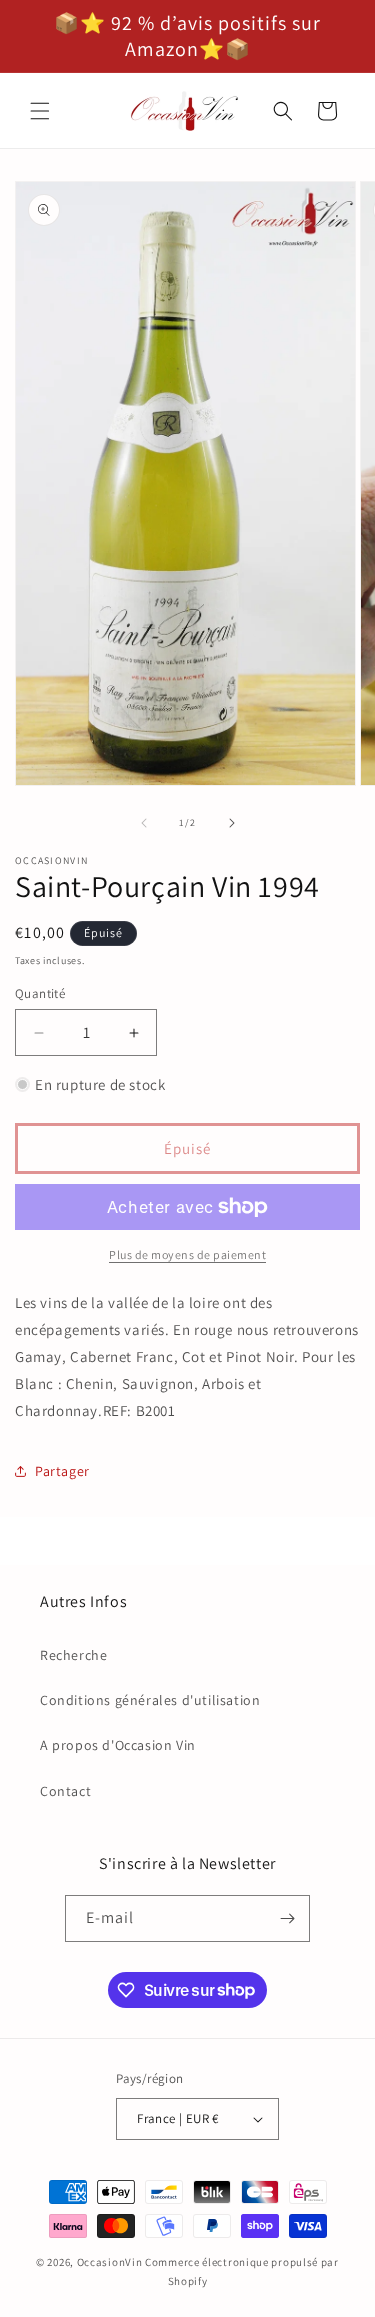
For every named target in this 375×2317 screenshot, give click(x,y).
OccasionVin (110, 2262)
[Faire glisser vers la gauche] (144, 823)
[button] (40, 111)
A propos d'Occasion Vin (118, 1745)
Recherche (73, 1655)
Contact (65, 1791)
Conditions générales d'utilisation (150, 1700)
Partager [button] (62, 1471)
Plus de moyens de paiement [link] (187, 1254)
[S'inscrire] (287, 1918)
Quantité (40, 993)
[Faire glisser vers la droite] (232, 823)
